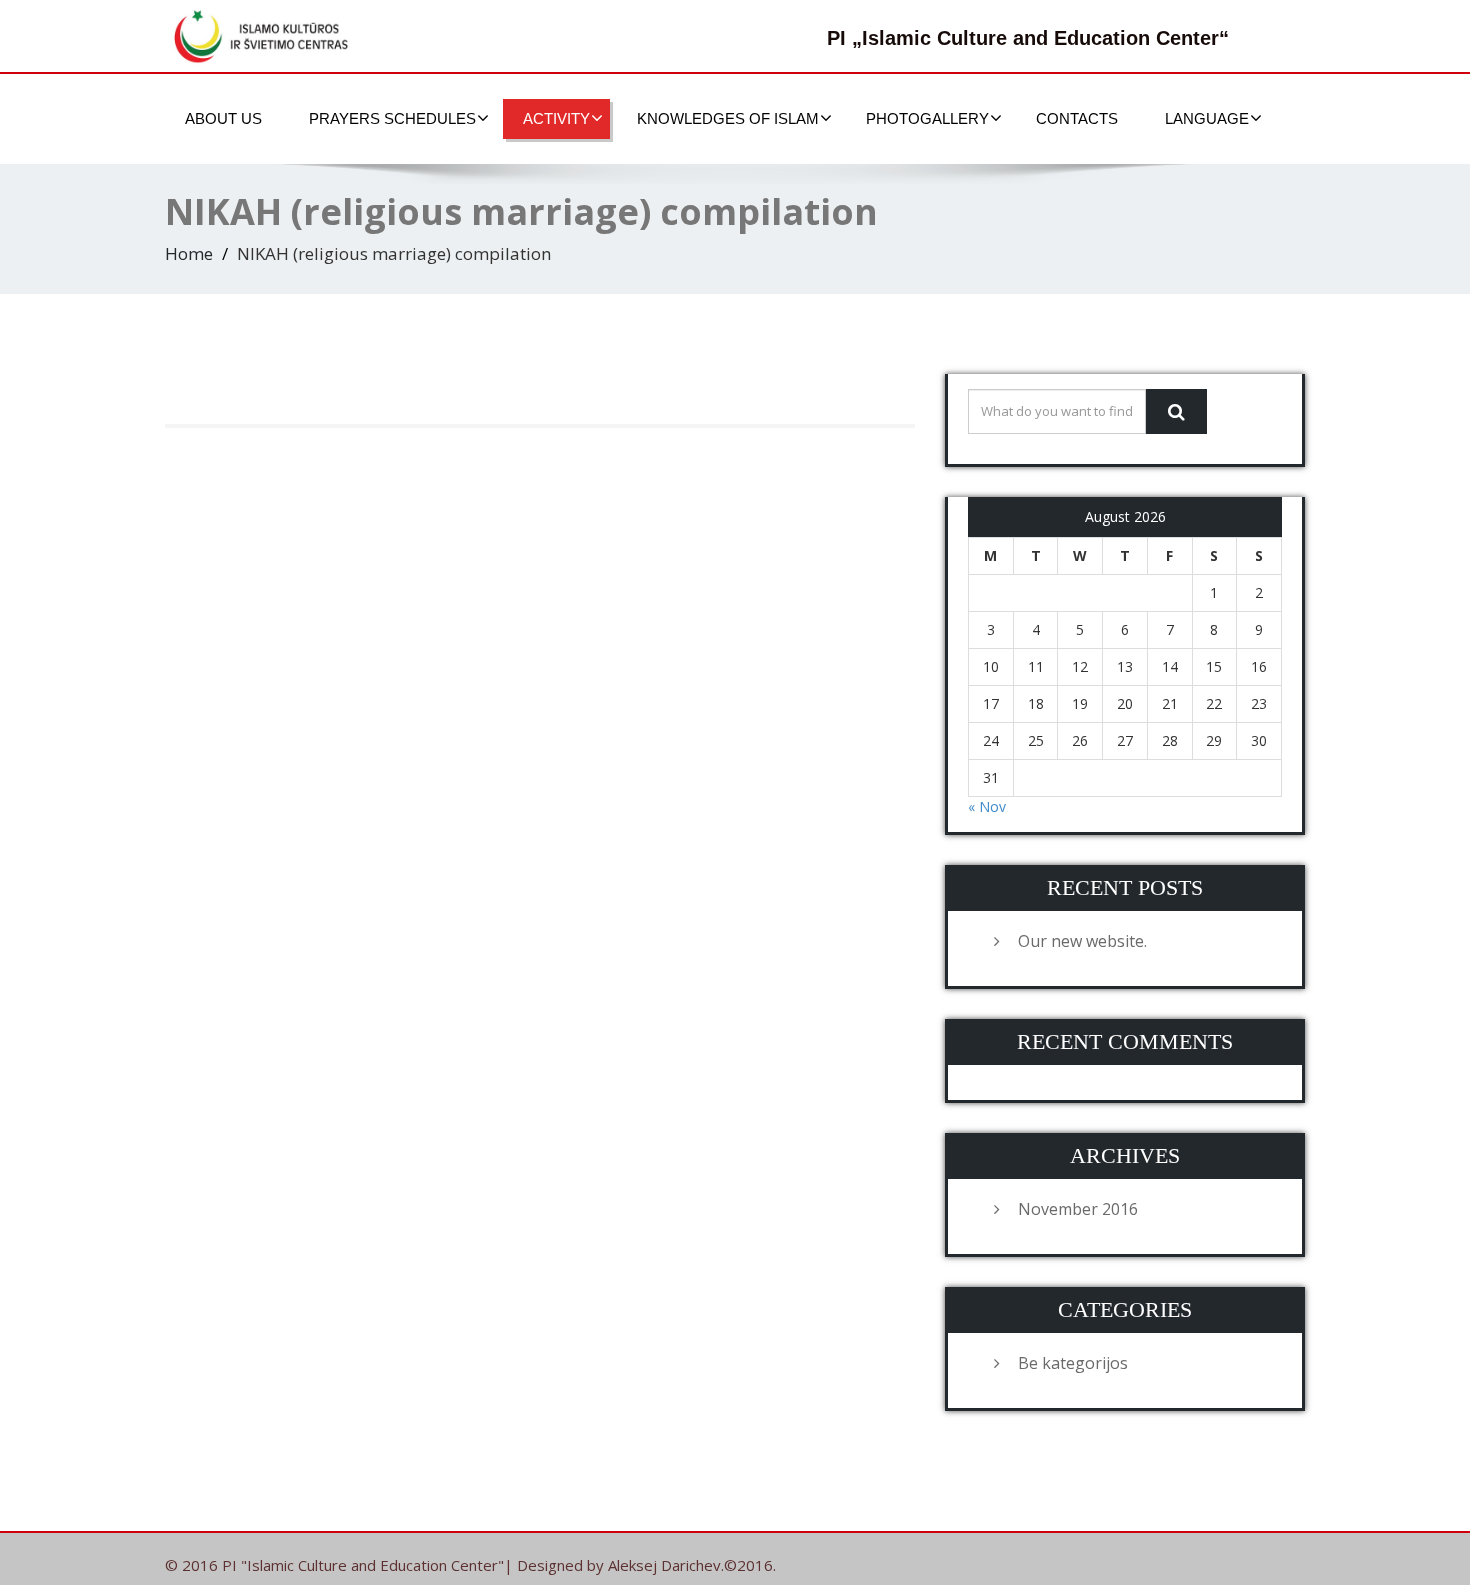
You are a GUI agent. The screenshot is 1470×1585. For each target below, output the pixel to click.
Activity (556, 118)
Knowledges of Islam (728, 118)
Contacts (1077, 118)
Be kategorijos (1073, 1363)
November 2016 (1078, 1209)
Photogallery (927, 118)
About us (223, 118)
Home (189, 253)
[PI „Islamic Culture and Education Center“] (265, 36)
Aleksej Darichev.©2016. (692, 1565)
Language (1207, 118)
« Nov (987, 806)
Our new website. (1082, 941)
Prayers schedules (392, 118)
